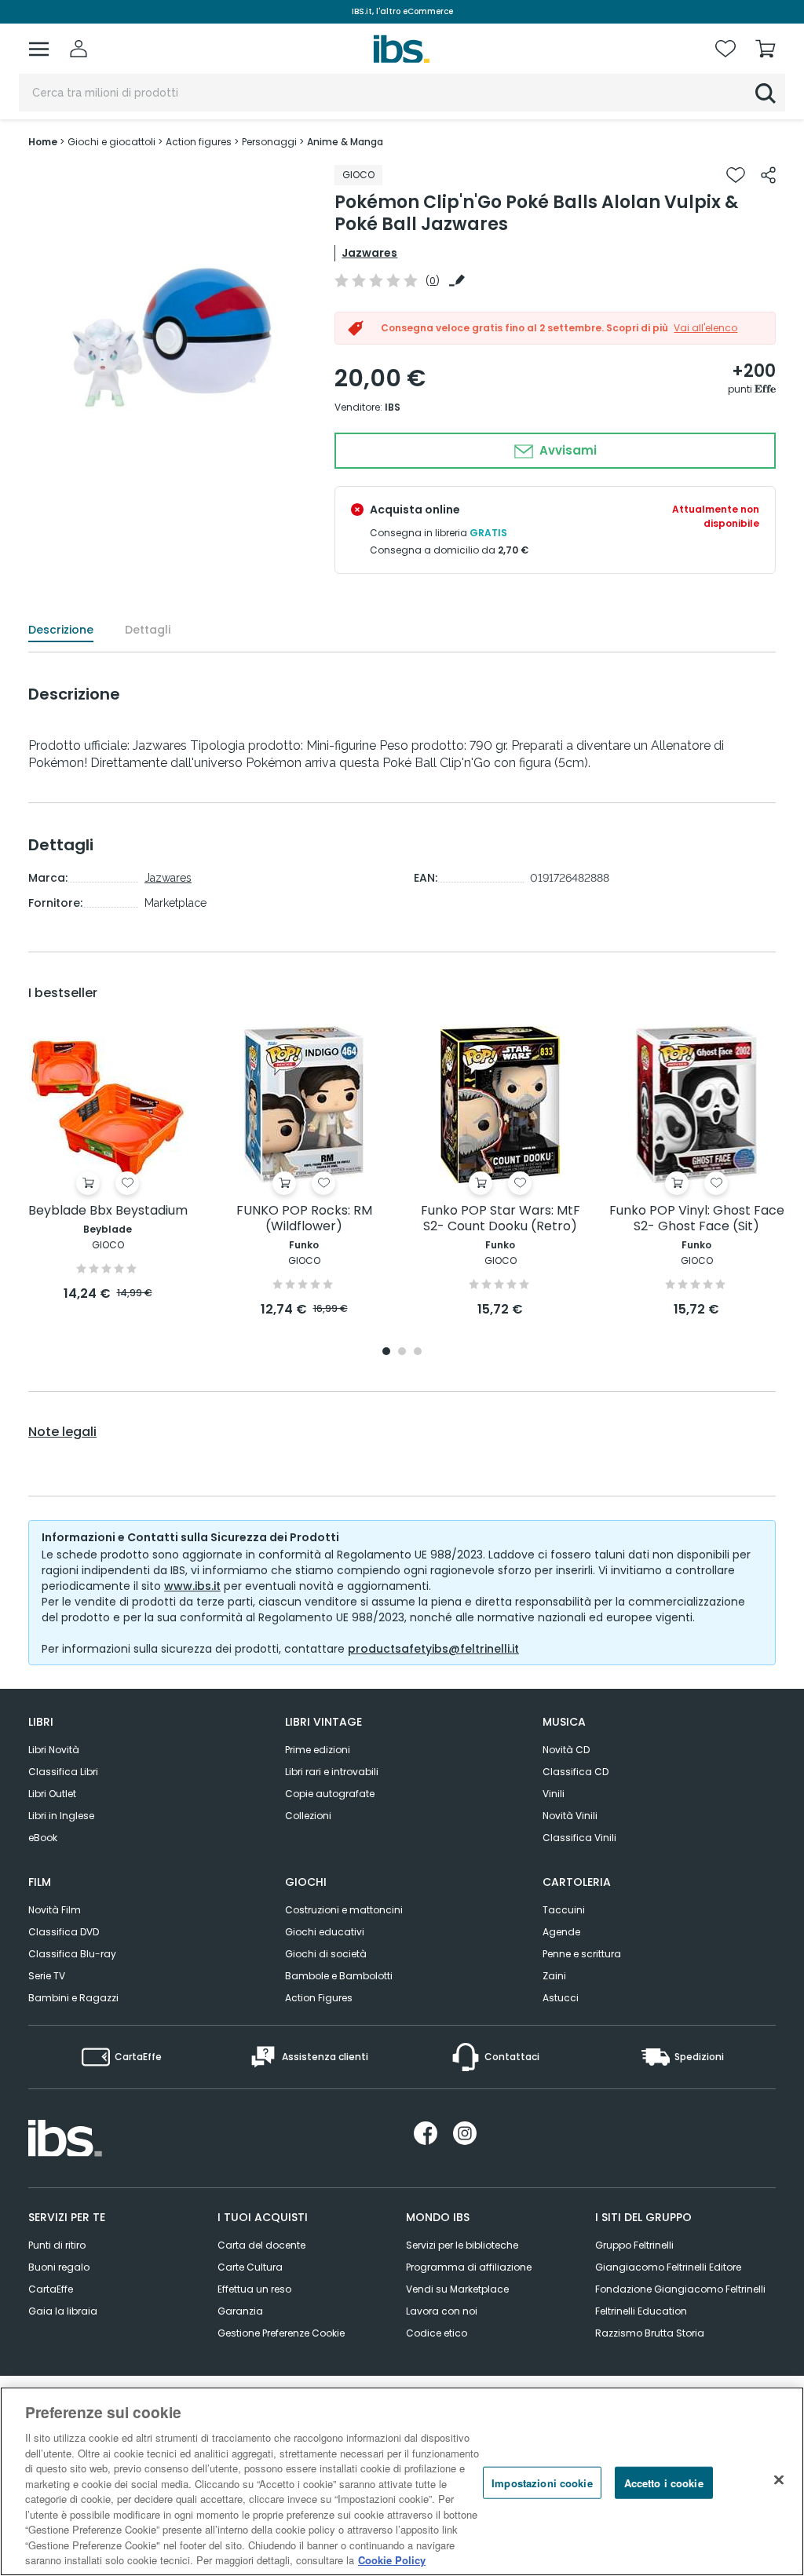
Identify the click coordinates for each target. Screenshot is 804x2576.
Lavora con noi (442, 2311)
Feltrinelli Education (641, 2311)
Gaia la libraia (63, 2311)
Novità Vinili (570, 1816)
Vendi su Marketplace (457, 2289)
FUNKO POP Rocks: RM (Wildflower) (304, 1219)
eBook (43, 1838)
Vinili (554, 1794)
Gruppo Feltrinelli (634, 2245)
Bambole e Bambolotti (339, 1976)
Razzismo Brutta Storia (650, 2333)
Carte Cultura (250, 2267)
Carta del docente (261, 2245)
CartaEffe (51, 2289)
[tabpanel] (108, 1165)
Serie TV (47, 1976)
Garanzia (240, 2311)
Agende (561, 1932)
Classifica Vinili (579, 1838)
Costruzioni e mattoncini (344, 1910)
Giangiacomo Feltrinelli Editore (668, 2267)
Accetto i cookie (664, 2482)
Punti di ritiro (57, 2245)
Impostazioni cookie (542, 2482)
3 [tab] (418, 1352)
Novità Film (55, 1910)
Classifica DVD (64, 1932)
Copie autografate (330, 1794)
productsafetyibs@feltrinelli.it (433, 1649)
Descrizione (61, 630)
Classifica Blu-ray (72, 1954)
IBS (393, 407)
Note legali (62, 1432)
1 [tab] (386, 1352)
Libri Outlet (52, 1794)
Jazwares (369, 253)
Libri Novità (54, 1750)
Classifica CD (576, 1772)
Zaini (554, 1976)
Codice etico (437, 2333)
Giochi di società (326, 1954)
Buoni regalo (59, 2267)
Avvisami (566, 450)
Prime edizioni (318, 1750)
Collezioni (308, 1816)
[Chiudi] (779, 2479)
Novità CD (566, 1750)
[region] (402, 2481)
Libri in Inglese (61, 1816)
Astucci (561, 1998)
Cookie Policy (392, 2560)
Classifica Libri (63, 1772)
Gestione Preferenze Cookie (281, 2333)
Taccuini (564, 1910)
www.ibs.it (192, 1586)
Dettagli (148, 630)
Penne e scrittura (582, 1954)
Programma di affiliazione (469, 2267)
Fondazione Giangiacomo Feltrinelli (680, 2289)
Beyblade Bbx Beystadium (108, 1211)
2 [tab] (402, 1352)
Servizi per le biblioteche (462, 2245)
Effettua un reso (254, 2289)
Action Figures (319, 1998)
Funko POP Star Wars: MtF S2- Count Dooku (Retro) (501, 1219)
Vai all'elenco (705, 328)
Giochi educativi (325, 1932)
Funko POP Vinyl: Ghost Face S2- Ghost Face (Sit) (697, 1219)
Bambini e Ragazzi (73, 1998)
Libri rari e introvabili (332, 1772)
